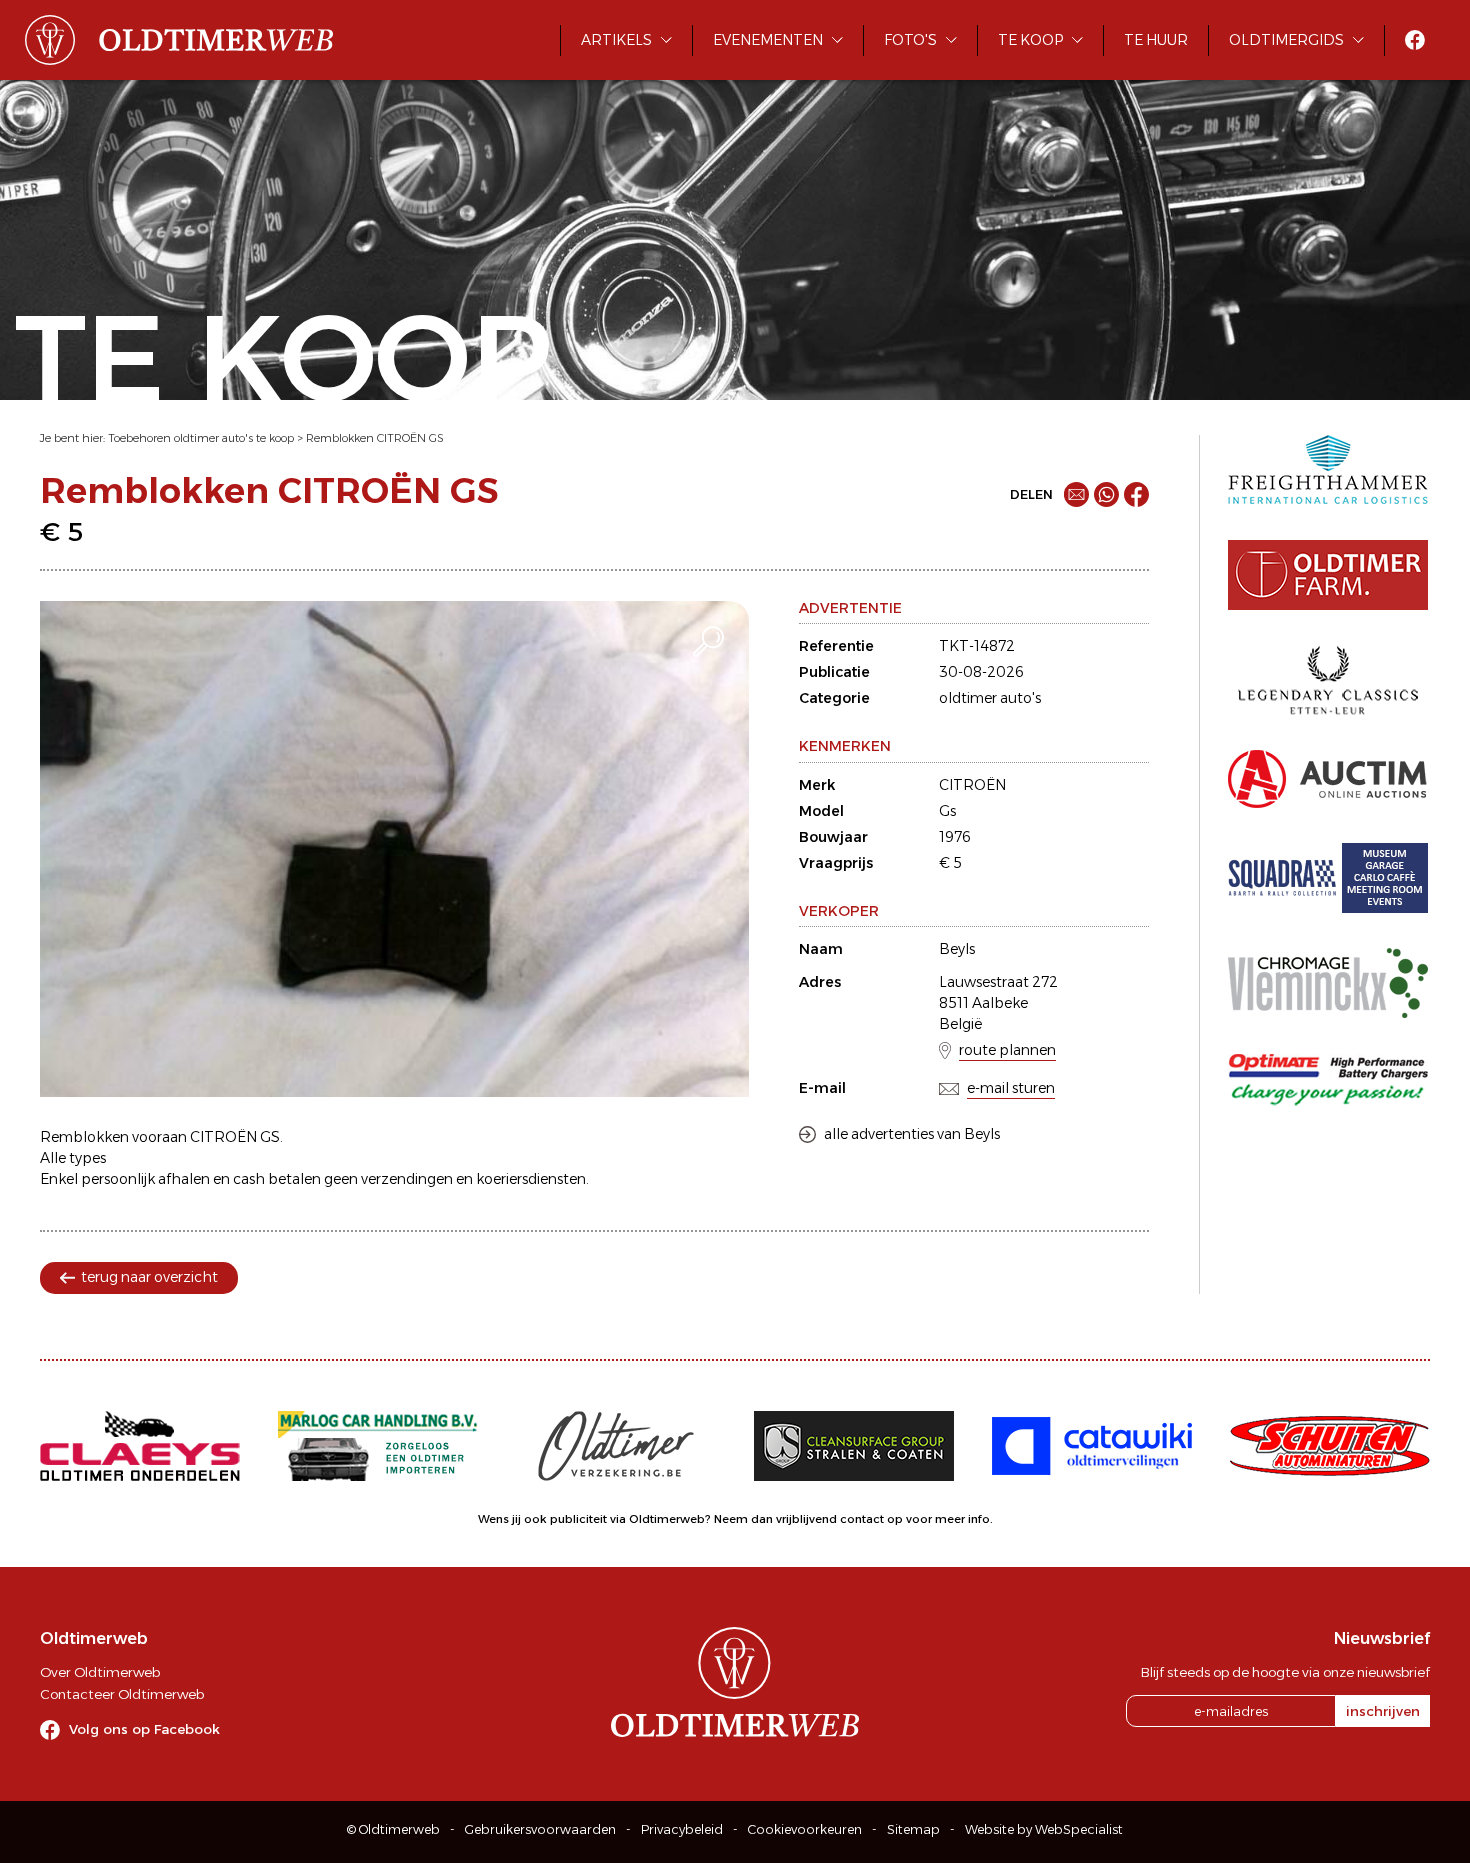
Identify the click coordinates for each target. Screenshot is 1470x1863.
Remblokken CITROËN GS (375, 438)
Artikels (616, 40)
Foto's (910, 40)
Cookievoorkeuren (805, 1829)
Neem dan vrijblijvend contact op (808, 1519)
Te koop (1030, 40)
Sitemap (913, 1829)
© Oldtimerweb (393, 1829)
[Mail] (1076, 494)
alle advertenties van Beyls (912, 1134)
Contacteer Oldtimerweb (122, 1694)
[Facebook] (1136, 494)
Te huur (1156, 40)
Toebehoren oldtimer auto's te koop (201, 438)
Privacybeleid (682, 1829)
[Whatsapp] (1106, 494)
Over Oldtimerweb (100, 1672)
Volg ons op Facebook (144, 1729)
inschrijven (1383, 1711)
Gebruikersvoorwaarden (540, 1829)
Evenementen (768, 40)
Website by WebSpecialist (1044, 1829)
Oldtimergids (1286, 40)
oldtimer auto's (990, 698)
